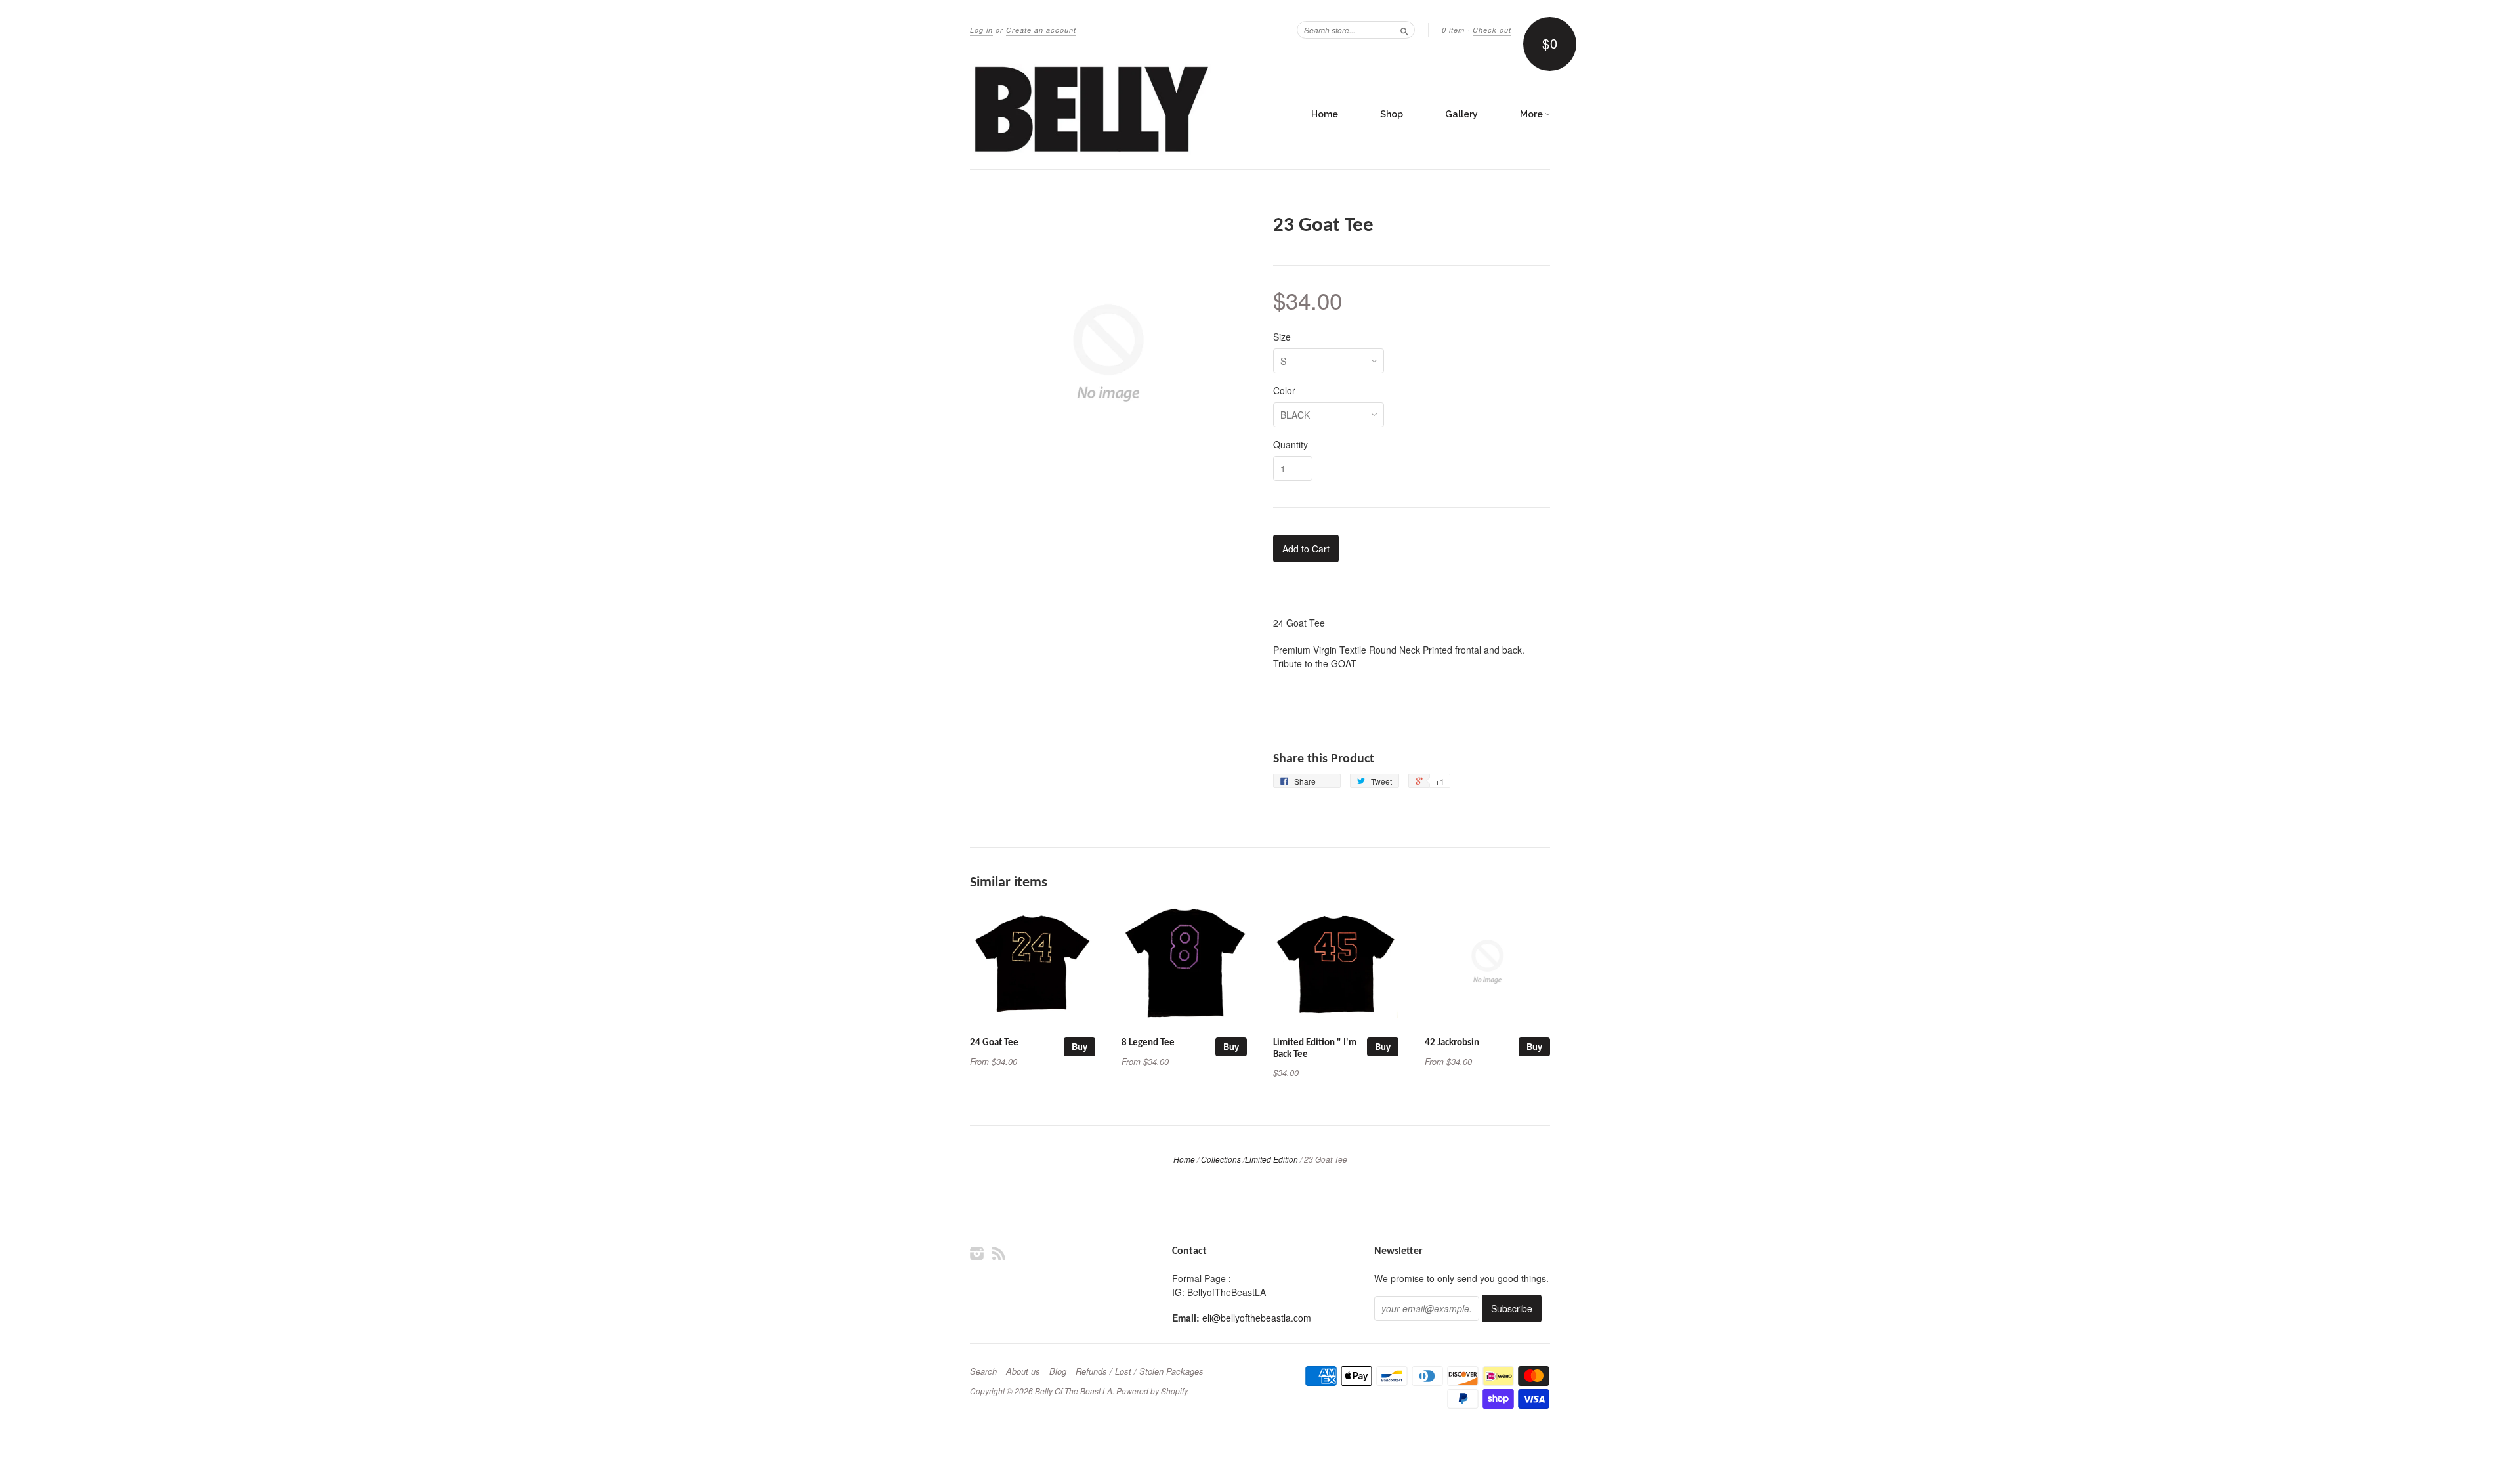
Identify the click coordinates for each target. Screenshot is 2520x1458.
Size (1282, 337)
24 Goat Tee (994, 1043)
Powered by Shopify (1152, 1391)
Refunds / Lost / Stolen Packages (1140, 1371)
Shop (1392, 114)
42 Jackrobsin (1452, 1043)
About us (1023, 1371)
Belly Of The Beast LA (1074, 1391)
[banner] (1091, 110)
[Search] (1404, 30)
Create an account (1041, 30)
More (1532, 114)
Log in (981, 30)
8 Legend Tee (1148, 1043)
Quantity (1291, 444)
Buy (1080, 1046)
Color (1284, 390)
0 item (1453, 30)
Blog (1058, 1371)
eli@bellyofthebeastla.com (1257, 1318)
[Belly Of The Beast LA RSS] (999, 1253)
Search (983, 1371)
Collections (1221, 1159)
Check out (1492, 30)
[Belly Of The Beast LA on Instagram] (977, 1253)
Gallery (1461, 114)
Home (1325, 114)
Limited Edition (1271, 1159)
